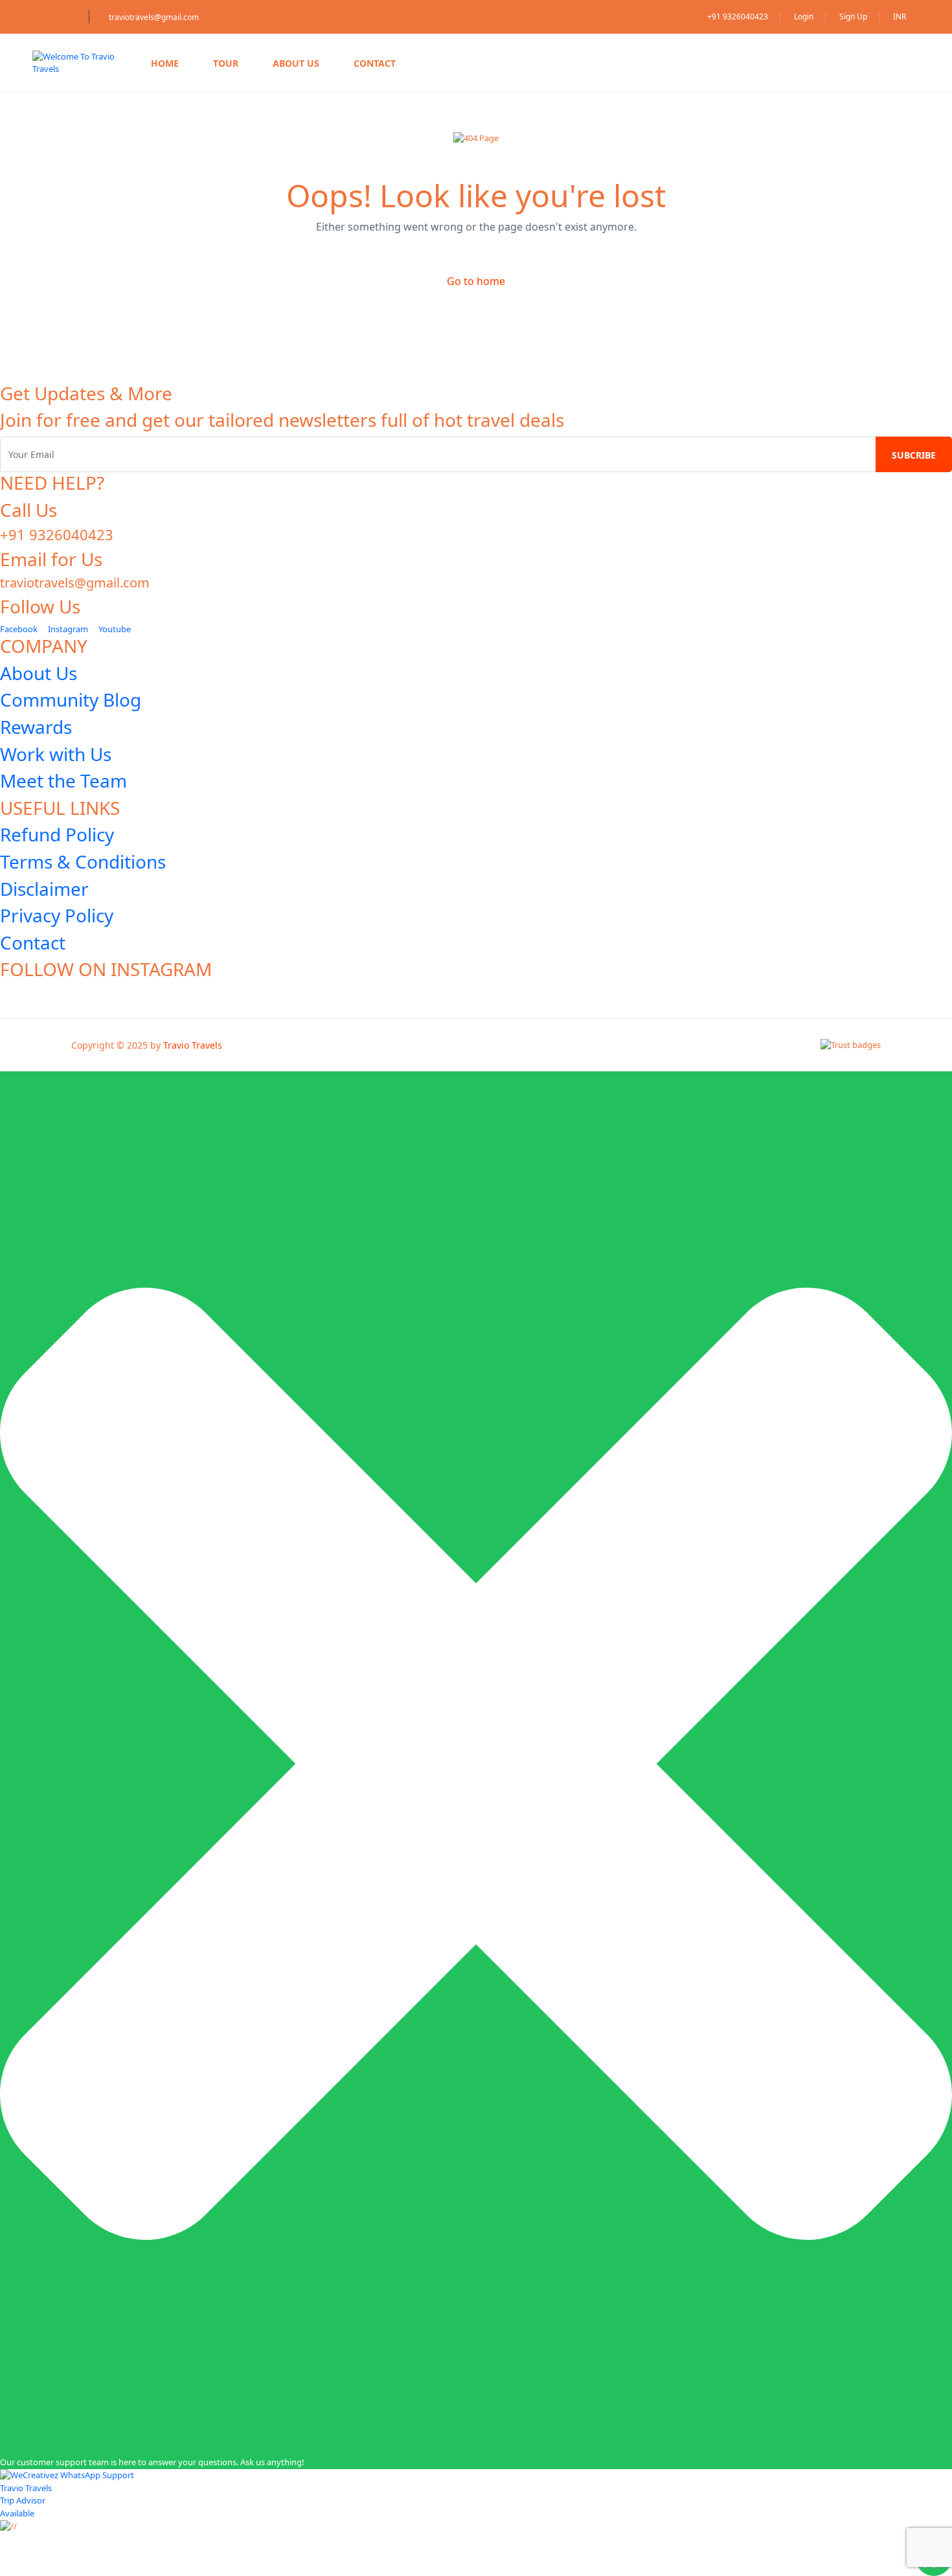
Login (804, 17)
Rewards (36, 727)
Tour (226, 63)
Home (165, 63)
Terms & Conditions (83, 861)
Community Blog (71, 700)
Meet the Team (63, 781)
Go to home (476, 281)
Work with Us (56, 754)
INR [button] (901, 17)
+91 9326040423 (738, 17)
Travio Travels (193, 1045)
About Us (296, 63)
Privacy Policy (57, 915)
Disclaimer (44, 889)
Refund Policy (57, 834)
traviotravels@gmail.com (154, 17)
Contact (375, 63)
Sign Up (853, 17)
